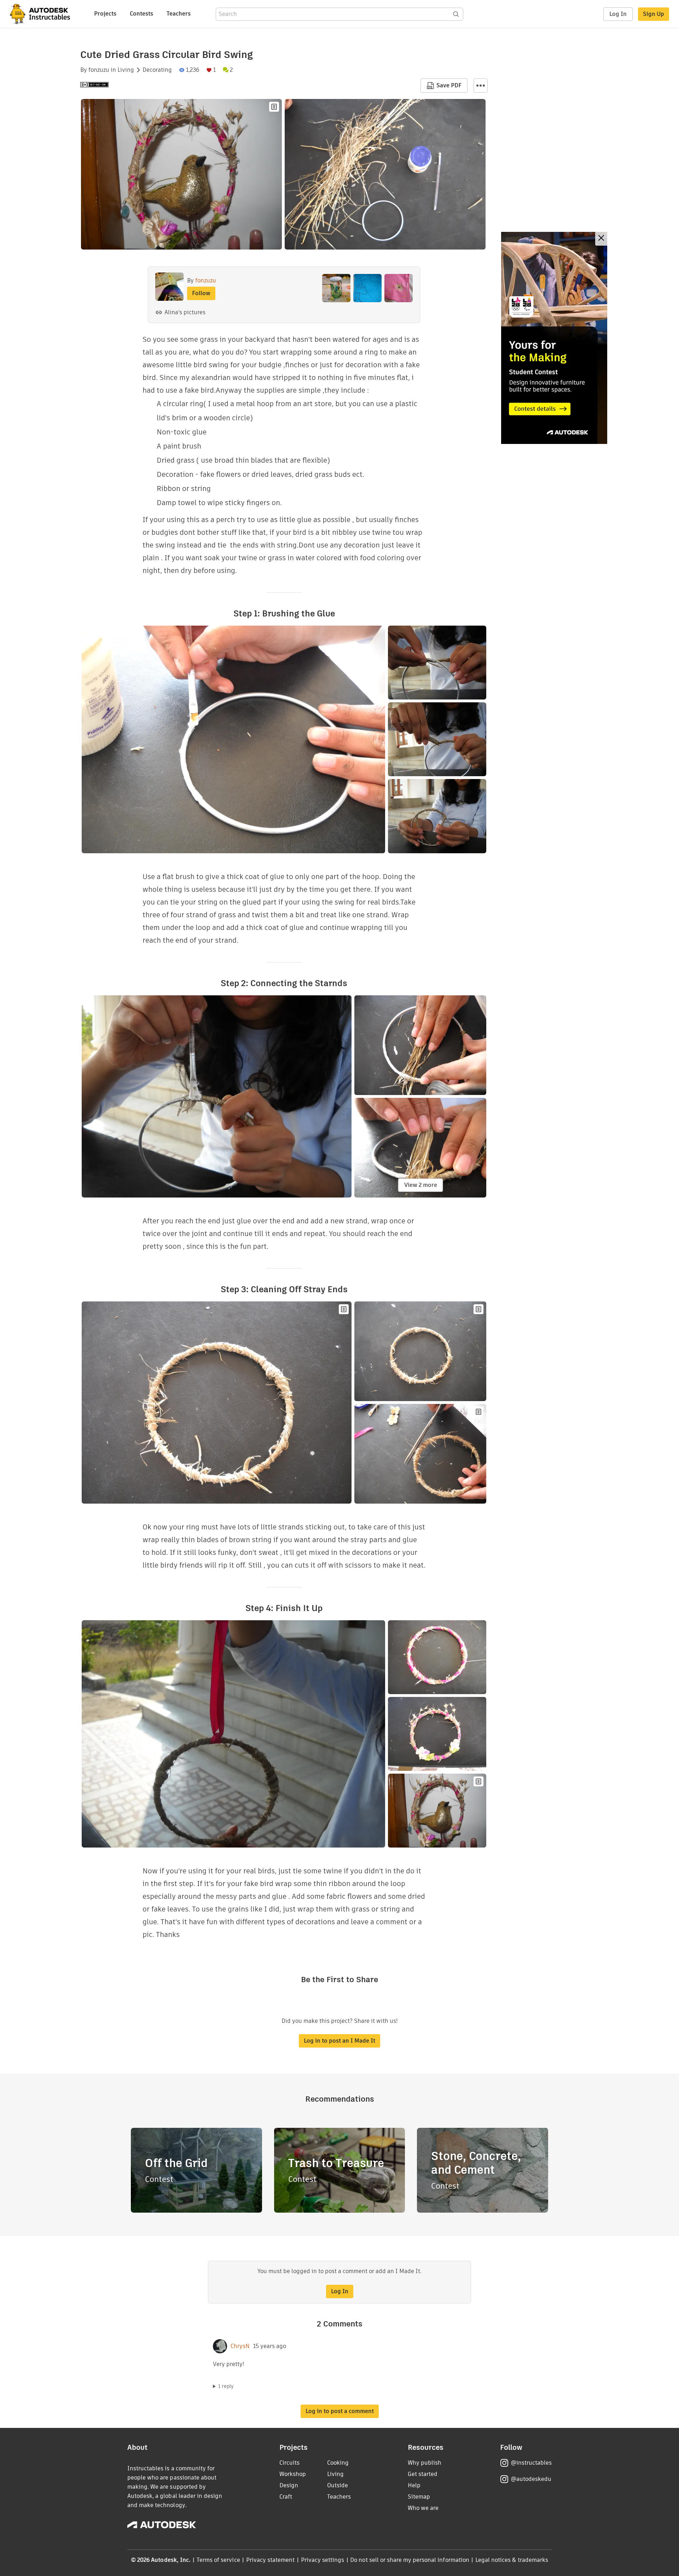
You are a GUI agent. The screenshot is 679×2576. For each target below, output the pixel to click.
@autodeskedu (531, 2479)
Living (126, 70)
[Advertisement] (554, 338)
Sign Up (654, 14)
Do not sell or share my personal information (410, 2560)
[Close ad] (601, 239)
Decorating (157, 70)
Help (414, 2485)
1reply (226, 2386)
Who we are (423, 2508)
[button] (481, 86)
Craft (286, 2497)
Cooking (338, 2463)
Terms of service (218, 2560)
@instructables (531, 2463)
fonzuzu (99, 70)
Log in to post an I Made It (339, 2041)
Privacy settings (323, 2560)
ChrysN (240, 2346)
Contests (141, 14)
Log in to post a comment (340, 2411)
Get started (423, 2474)
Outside (338, 2485)
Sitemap (419, 2497)
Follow (201, 293)
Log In (618, 14)
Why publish (425, 2463)
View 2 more (421, 1185)
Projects (105, 14)
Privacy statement (271, 2560)
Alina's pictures (185, 312)
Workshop (293, 2474)
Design (289, 2485)
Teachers (179, 14)
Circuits (289, 2463)
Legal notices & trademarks (512, 2560)
